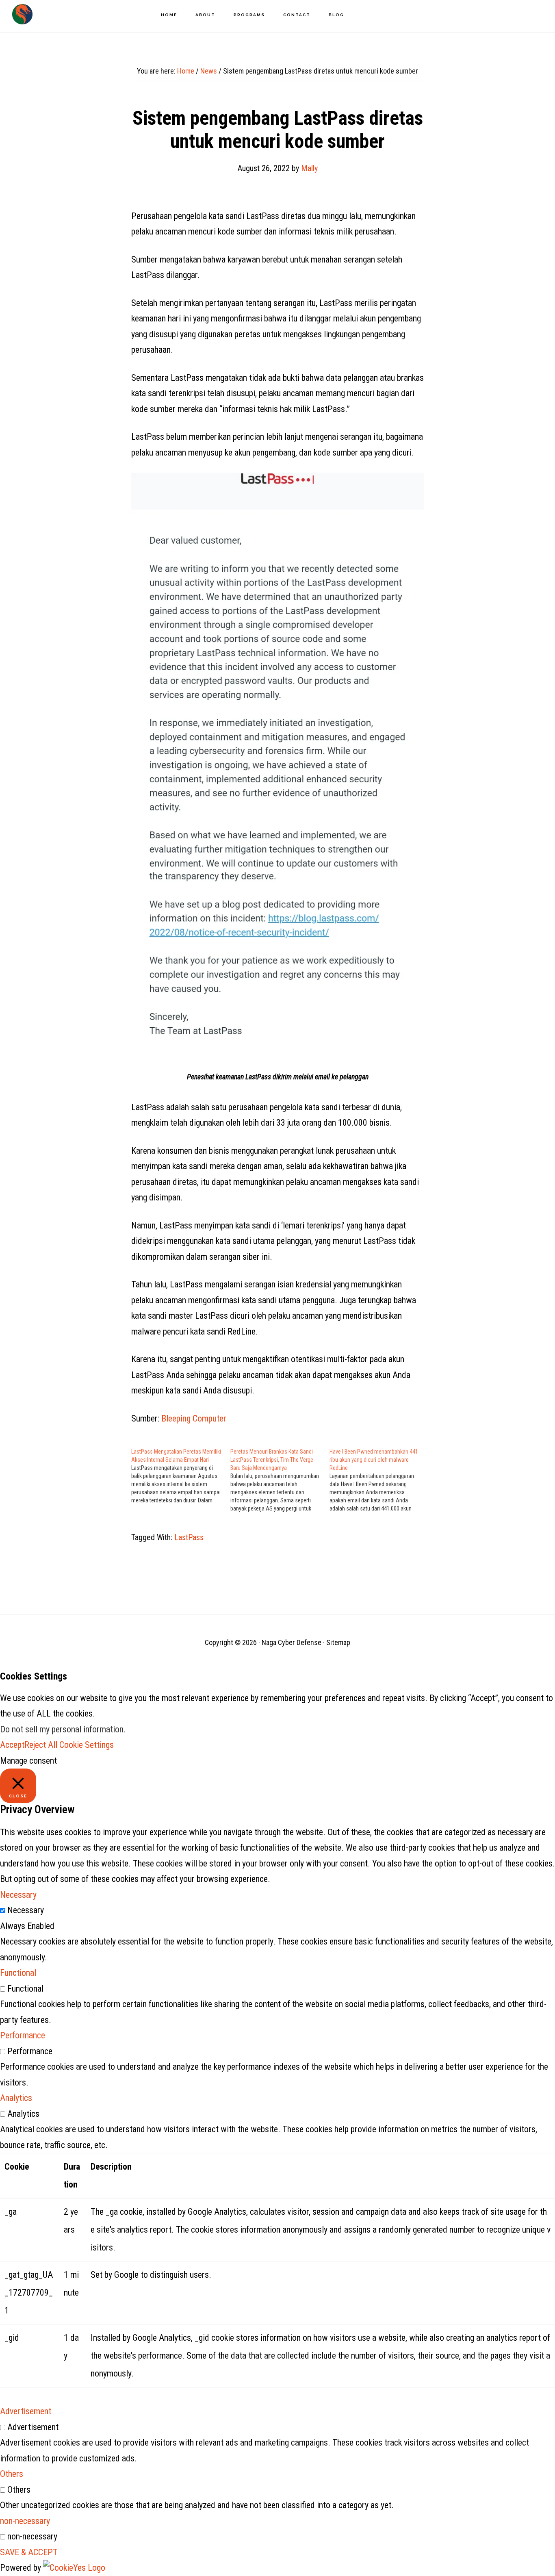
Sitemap (338, 1642)
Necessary (26, 1910)
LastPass (189, 1537)
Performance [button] (23, 2035)
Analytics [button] (16, 2098)
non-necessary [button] (25, 2521)
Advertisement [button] (26, 2411)
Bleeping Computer (194, 1418)
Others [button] (12, 2474)
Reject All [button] (41, 1745)
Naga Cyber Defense (22, 14)
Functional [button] (18, 1973)
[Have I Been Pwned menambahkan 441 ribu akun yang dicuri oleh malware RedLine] (379, 1480)
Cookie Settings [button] (87, 1745)
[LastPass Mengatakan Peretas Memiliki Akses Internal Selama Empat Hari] (181, 1476)
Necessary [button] (18, 1895)
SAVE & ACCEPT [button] (29, 2552)
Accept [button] (12, 1745)
